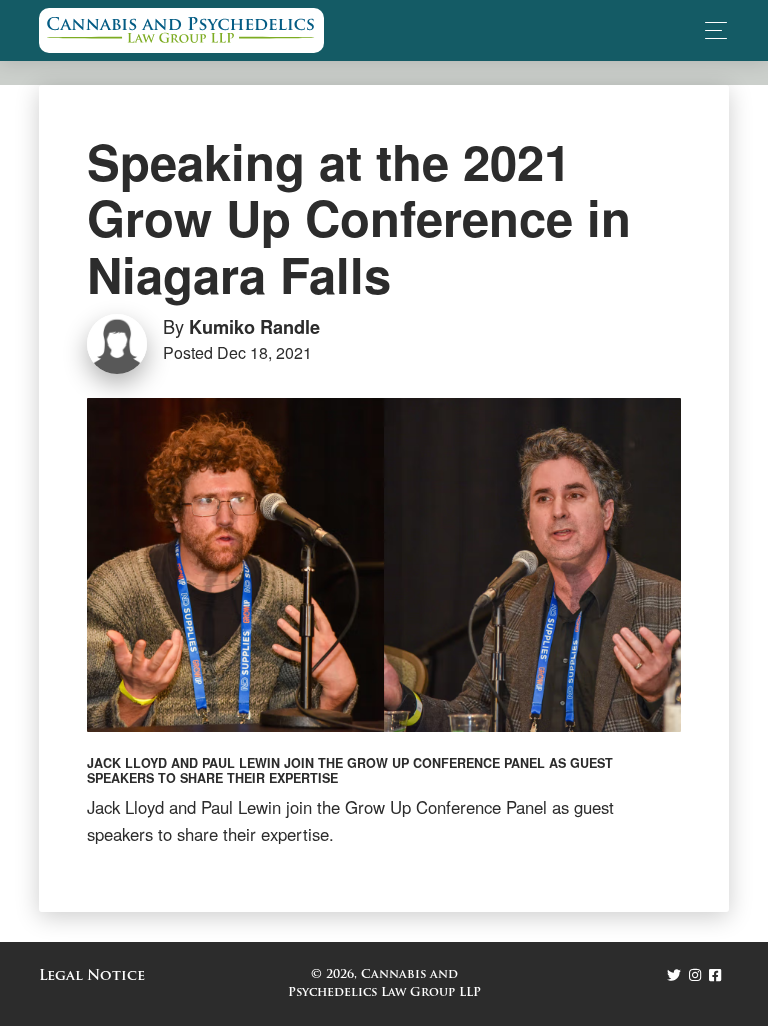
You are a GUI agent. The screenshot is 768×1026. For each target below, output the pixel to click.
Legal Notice (92, 976)
